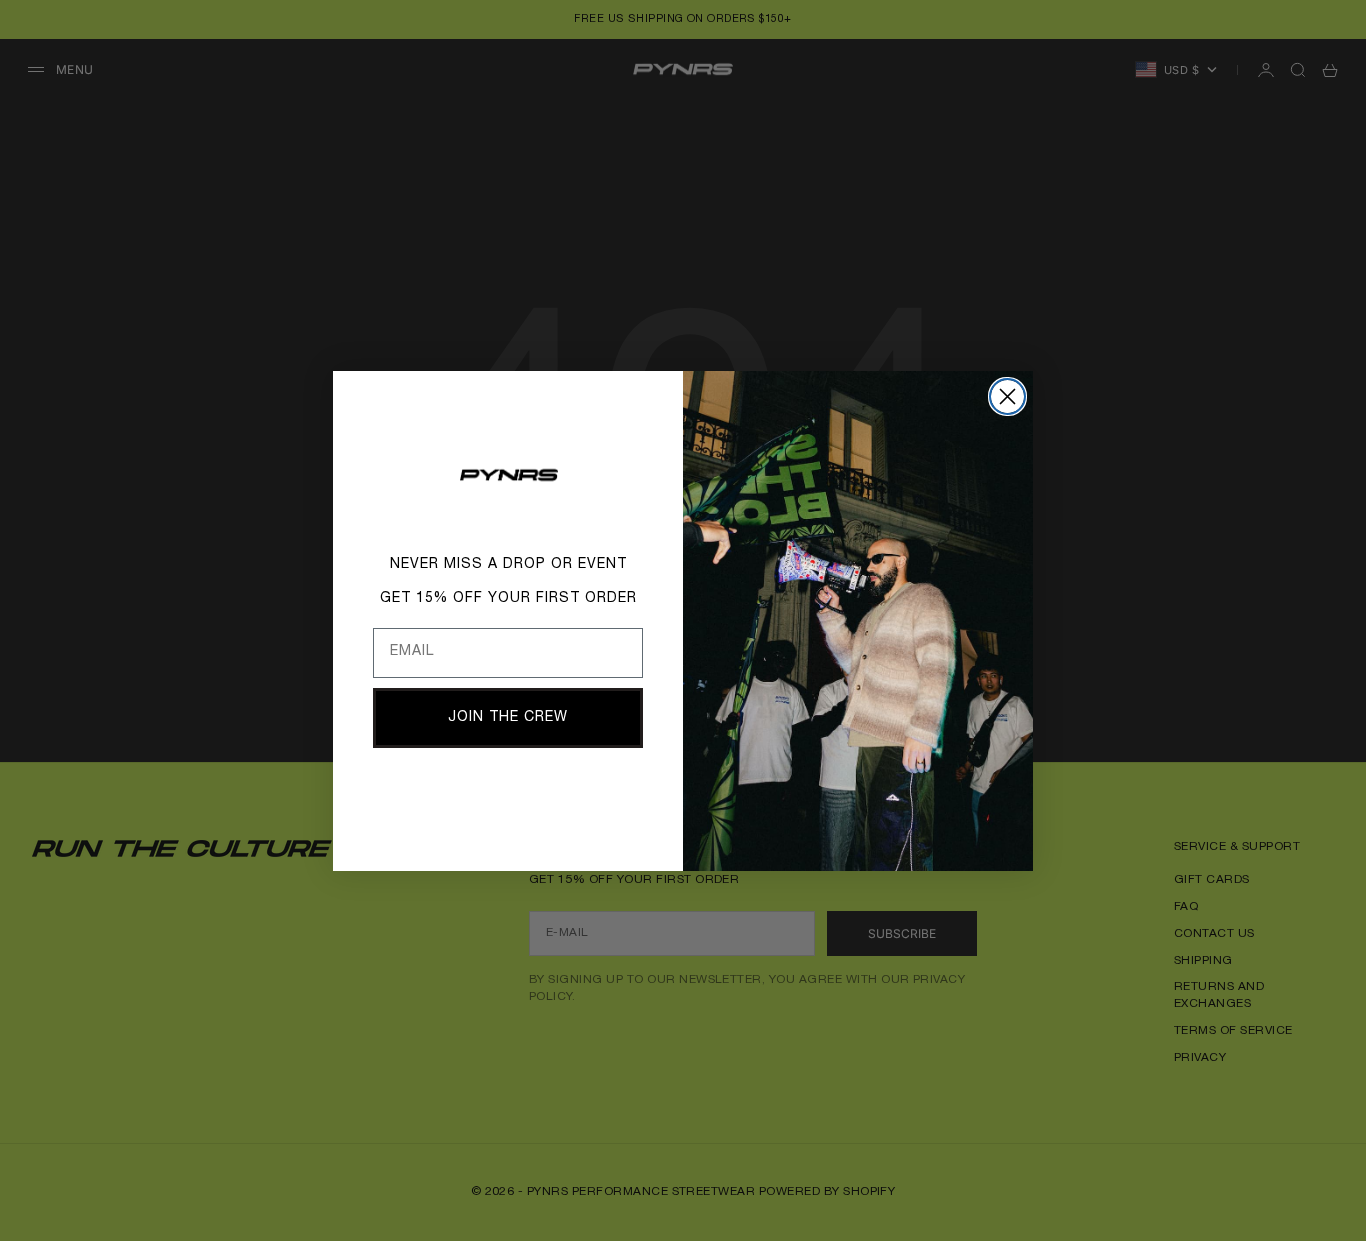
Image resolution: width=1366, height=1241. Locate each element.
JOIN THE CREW (508, 718)
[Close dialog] (1007, 396)
